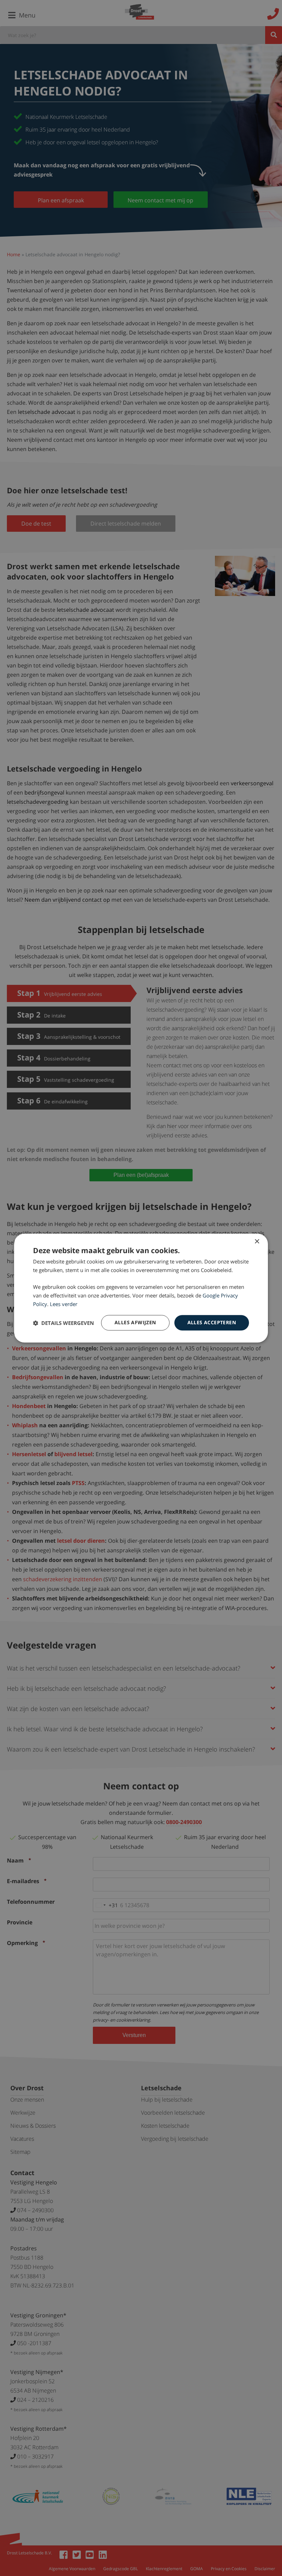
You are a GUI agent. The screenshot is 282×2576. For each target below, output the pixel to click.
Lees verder (64, 1304)
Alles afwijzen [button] (135, 1323)
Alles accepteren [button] (212, 1323)
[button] (63, 1323)
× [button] (257, 1242)
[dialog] (141, 1288)
